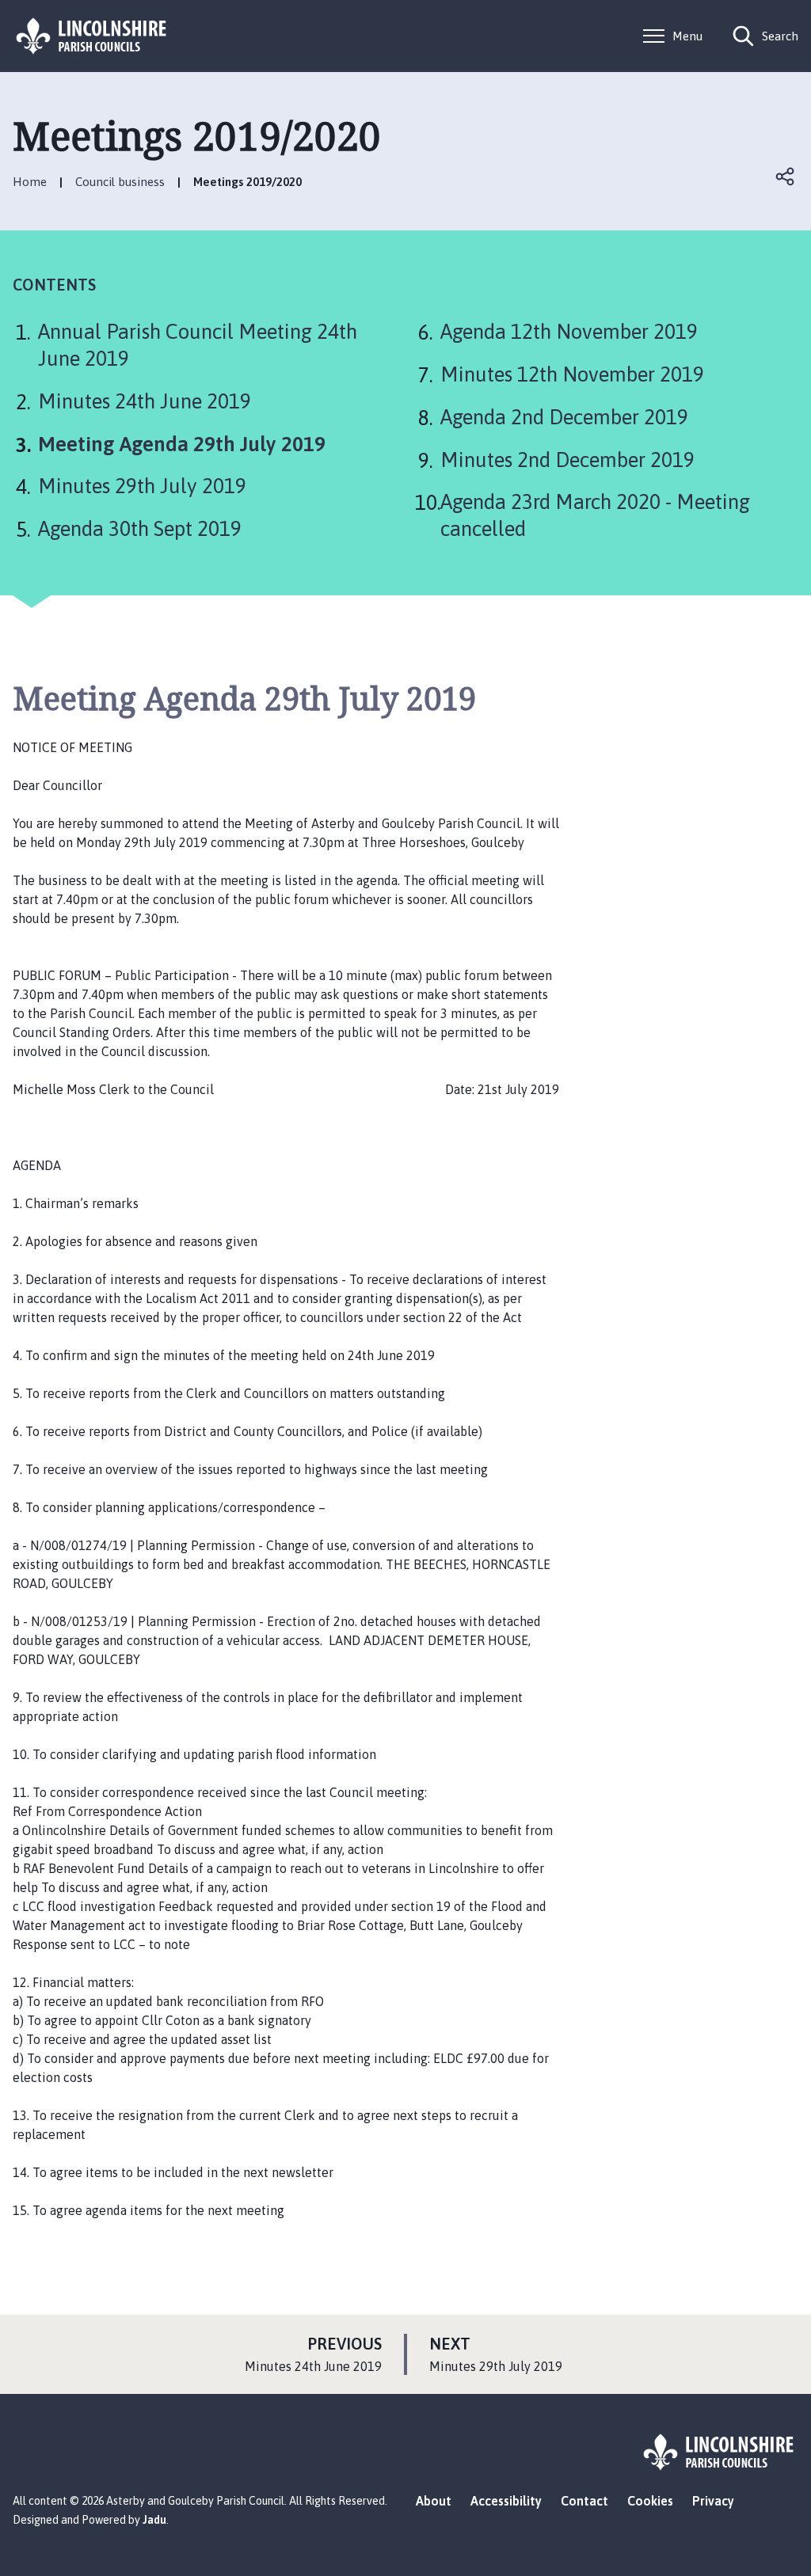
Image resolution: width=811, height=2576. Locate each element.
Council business (120, 182)
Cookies (650, 2501)
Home (30, 182)
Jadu (154, 2520)
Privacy (713, 2501)
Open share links (786, 177)
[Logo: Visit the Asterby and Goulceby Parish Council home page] (92, 36)
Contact (584, 2501)
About (434, 2501)
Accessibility (506, 2501)
